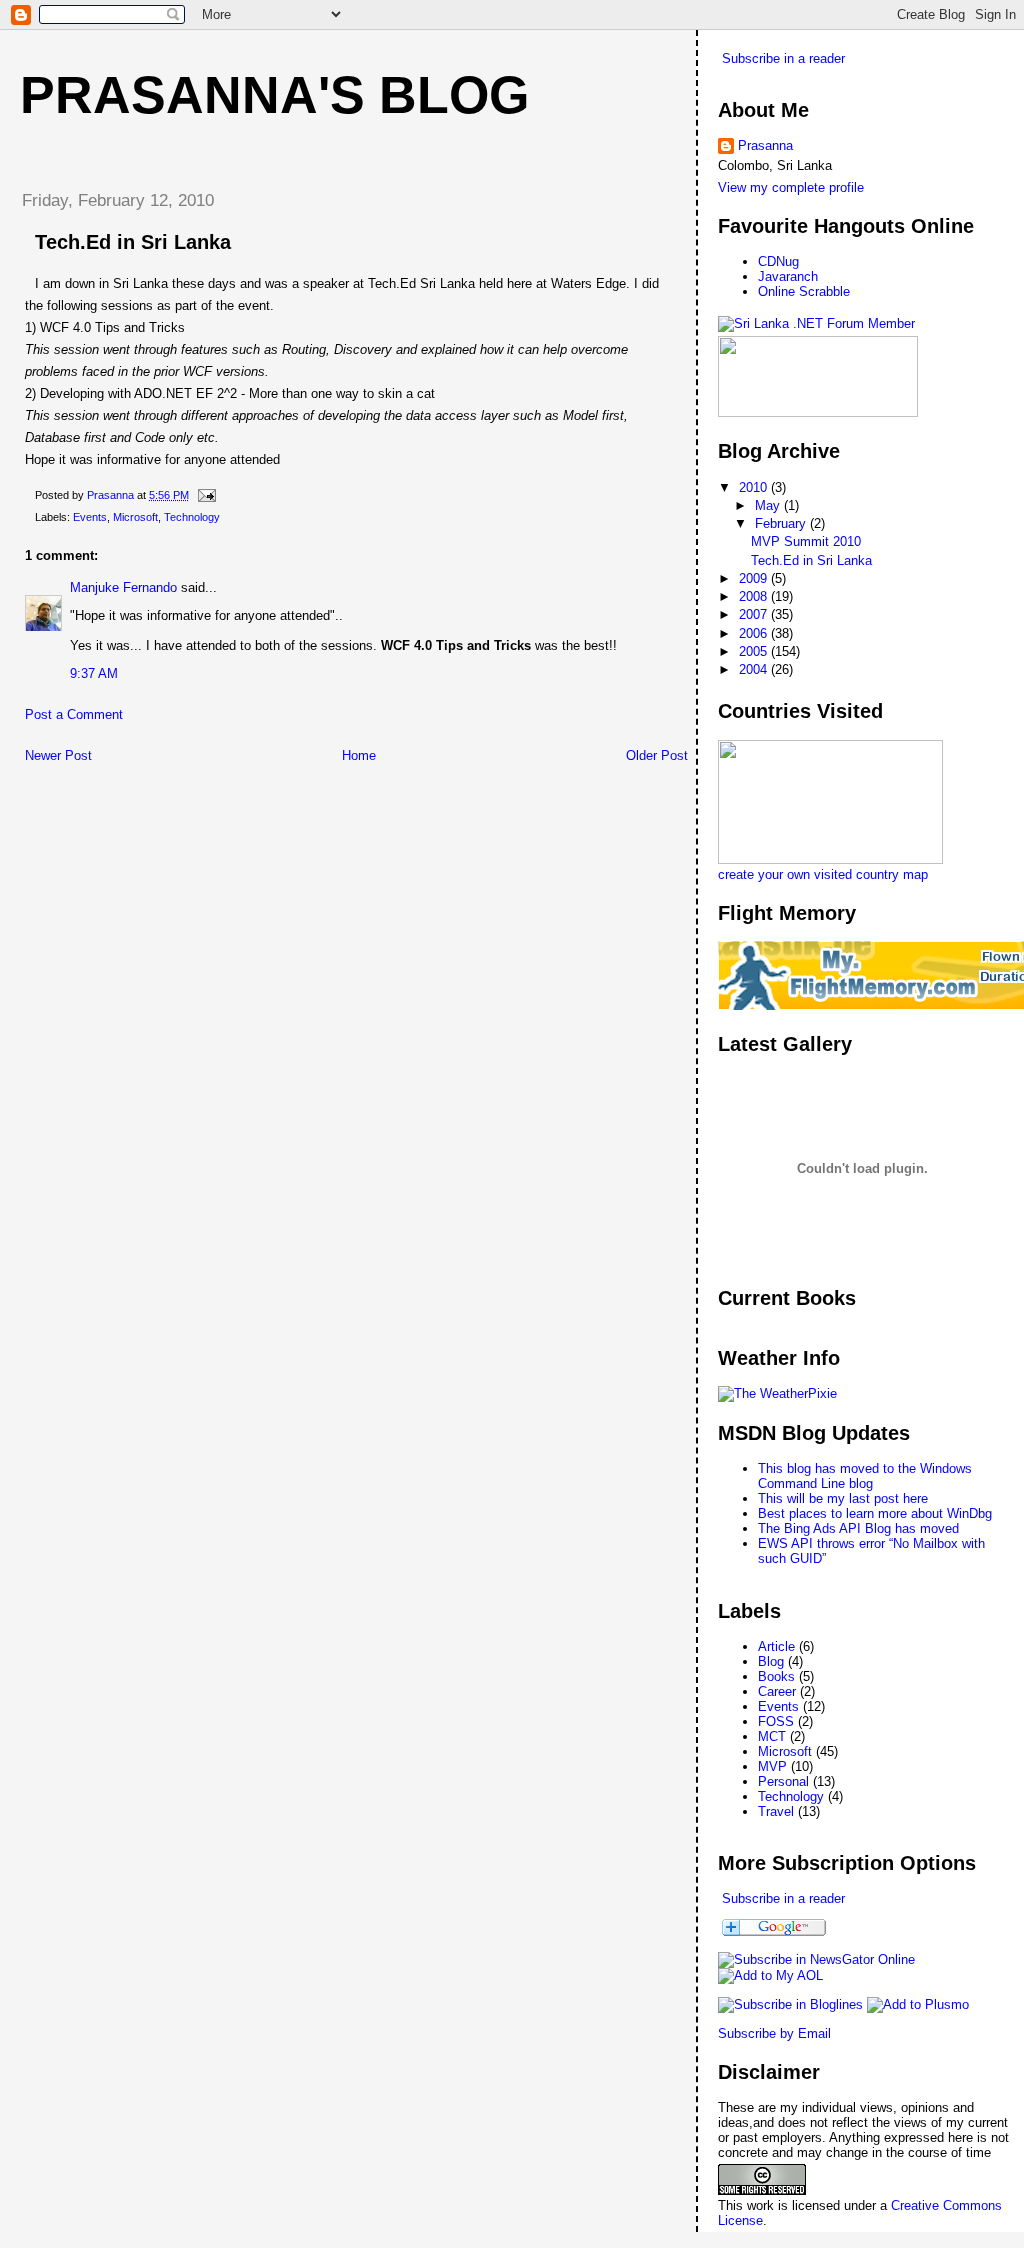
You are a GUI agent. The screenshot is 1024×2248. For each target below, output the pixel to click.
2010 (755, 487)
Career (777, 1691)
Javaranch (788, 276)
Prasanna (765, 145)
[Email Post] (205, 495)
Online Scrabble (804, 291)
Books (776, 1676)
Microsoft (135, 517)
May (769, 505)
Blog (771, 1661)
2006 (755, 633)
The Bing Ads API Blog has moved (858, 1528)
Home (359, 755)
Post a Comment (74, 714)
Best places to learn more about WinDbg (875, 1513)
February (782, 523)
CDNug (778, 261)
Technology (192, 517)
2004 (755, 669)
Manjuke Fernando (123, 587)
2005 (755, 651)
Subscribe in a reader (783, 58)
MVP (772, 1766)
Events (90, 517)
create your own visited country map (823, 874)
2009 (755, 578)
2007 (755, 614)
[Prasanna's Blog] (816, 1959)
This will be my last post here (843, 1498)
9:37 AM (94, 673)
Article (776, 1646)
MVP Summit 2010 (806, 541)
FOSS (776, 1721)
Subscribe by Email (774, 2033)
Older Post (657, 755)
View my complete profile (791, 187)
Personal (783, 1781)
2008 (755, 596)
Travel (776, 1811)
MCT (772, 1736)
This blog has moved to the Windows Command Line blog (865, 1476)
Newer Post (58, 755)
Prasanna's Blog (274, 95)
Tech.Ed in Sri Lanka (811, 560)
